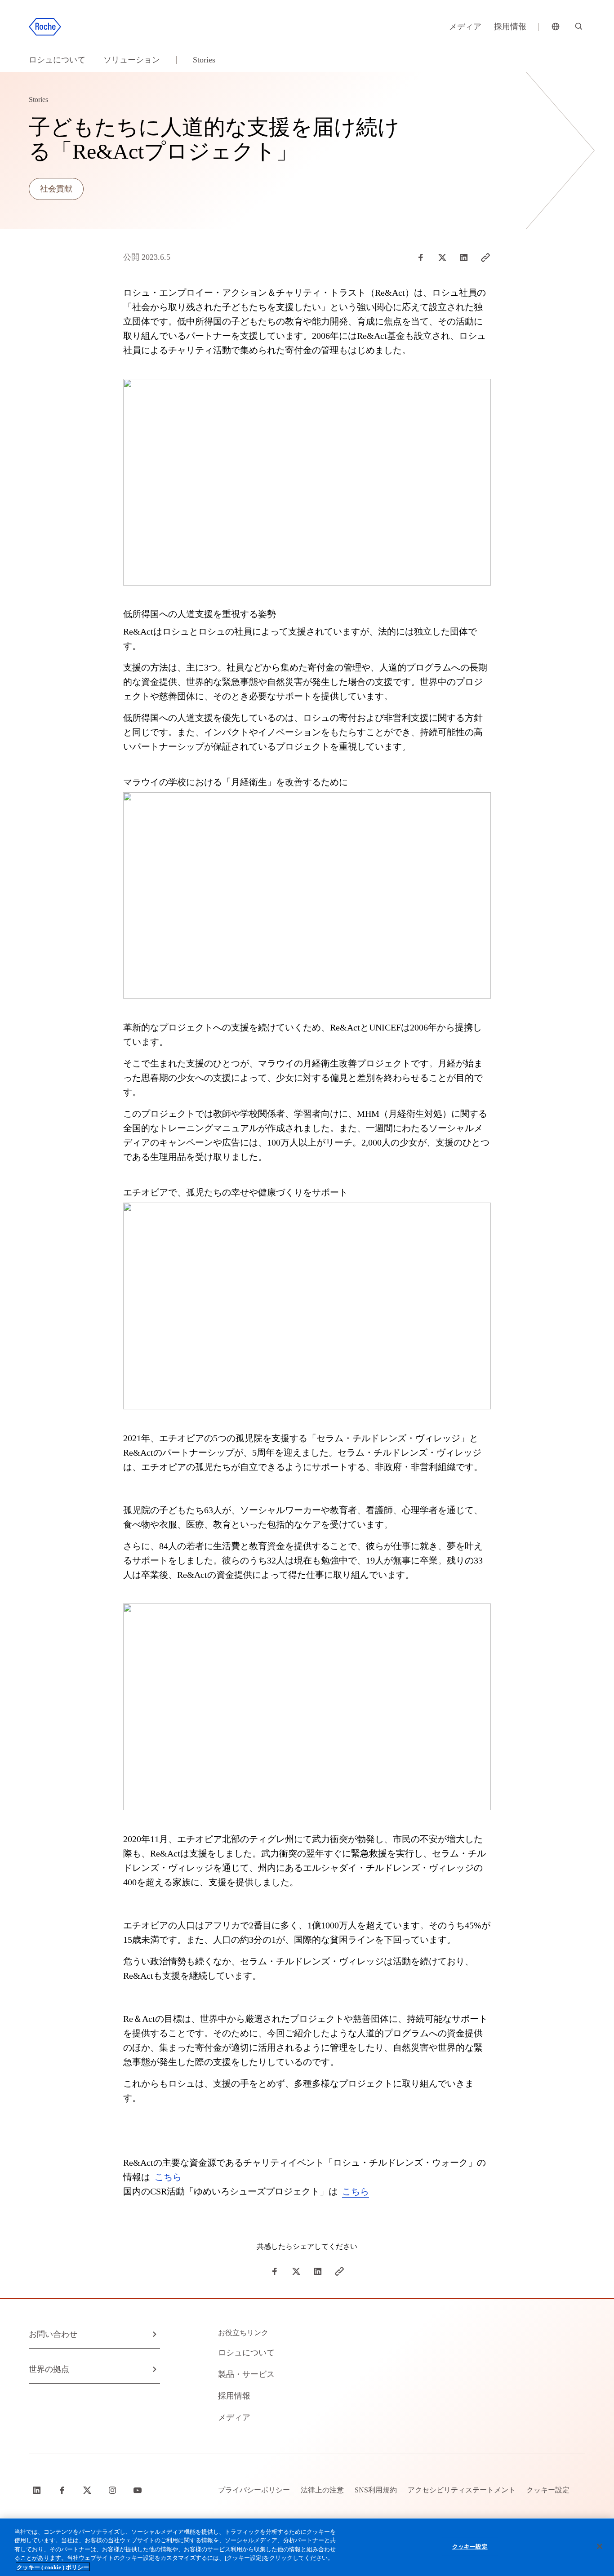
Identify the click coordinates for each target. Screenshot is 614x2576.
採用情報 (510, 27)
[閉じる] (600, 2546)
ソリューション (132, 60)
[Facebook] (421, 258)
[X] (442, 258)
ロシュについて (57, 60)
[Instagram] (113, 2490)
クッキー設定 (470, 2547)
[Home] (45, 27)
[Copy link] (485, 258)
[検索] (579, 27)
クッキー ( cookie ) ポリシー (53, 2567)
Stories (204, 60)
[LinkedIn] (464, 258)
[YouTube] (138, 2490)
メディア (465, 27)
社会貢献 (56, 189)
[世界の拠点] (556, 27)
